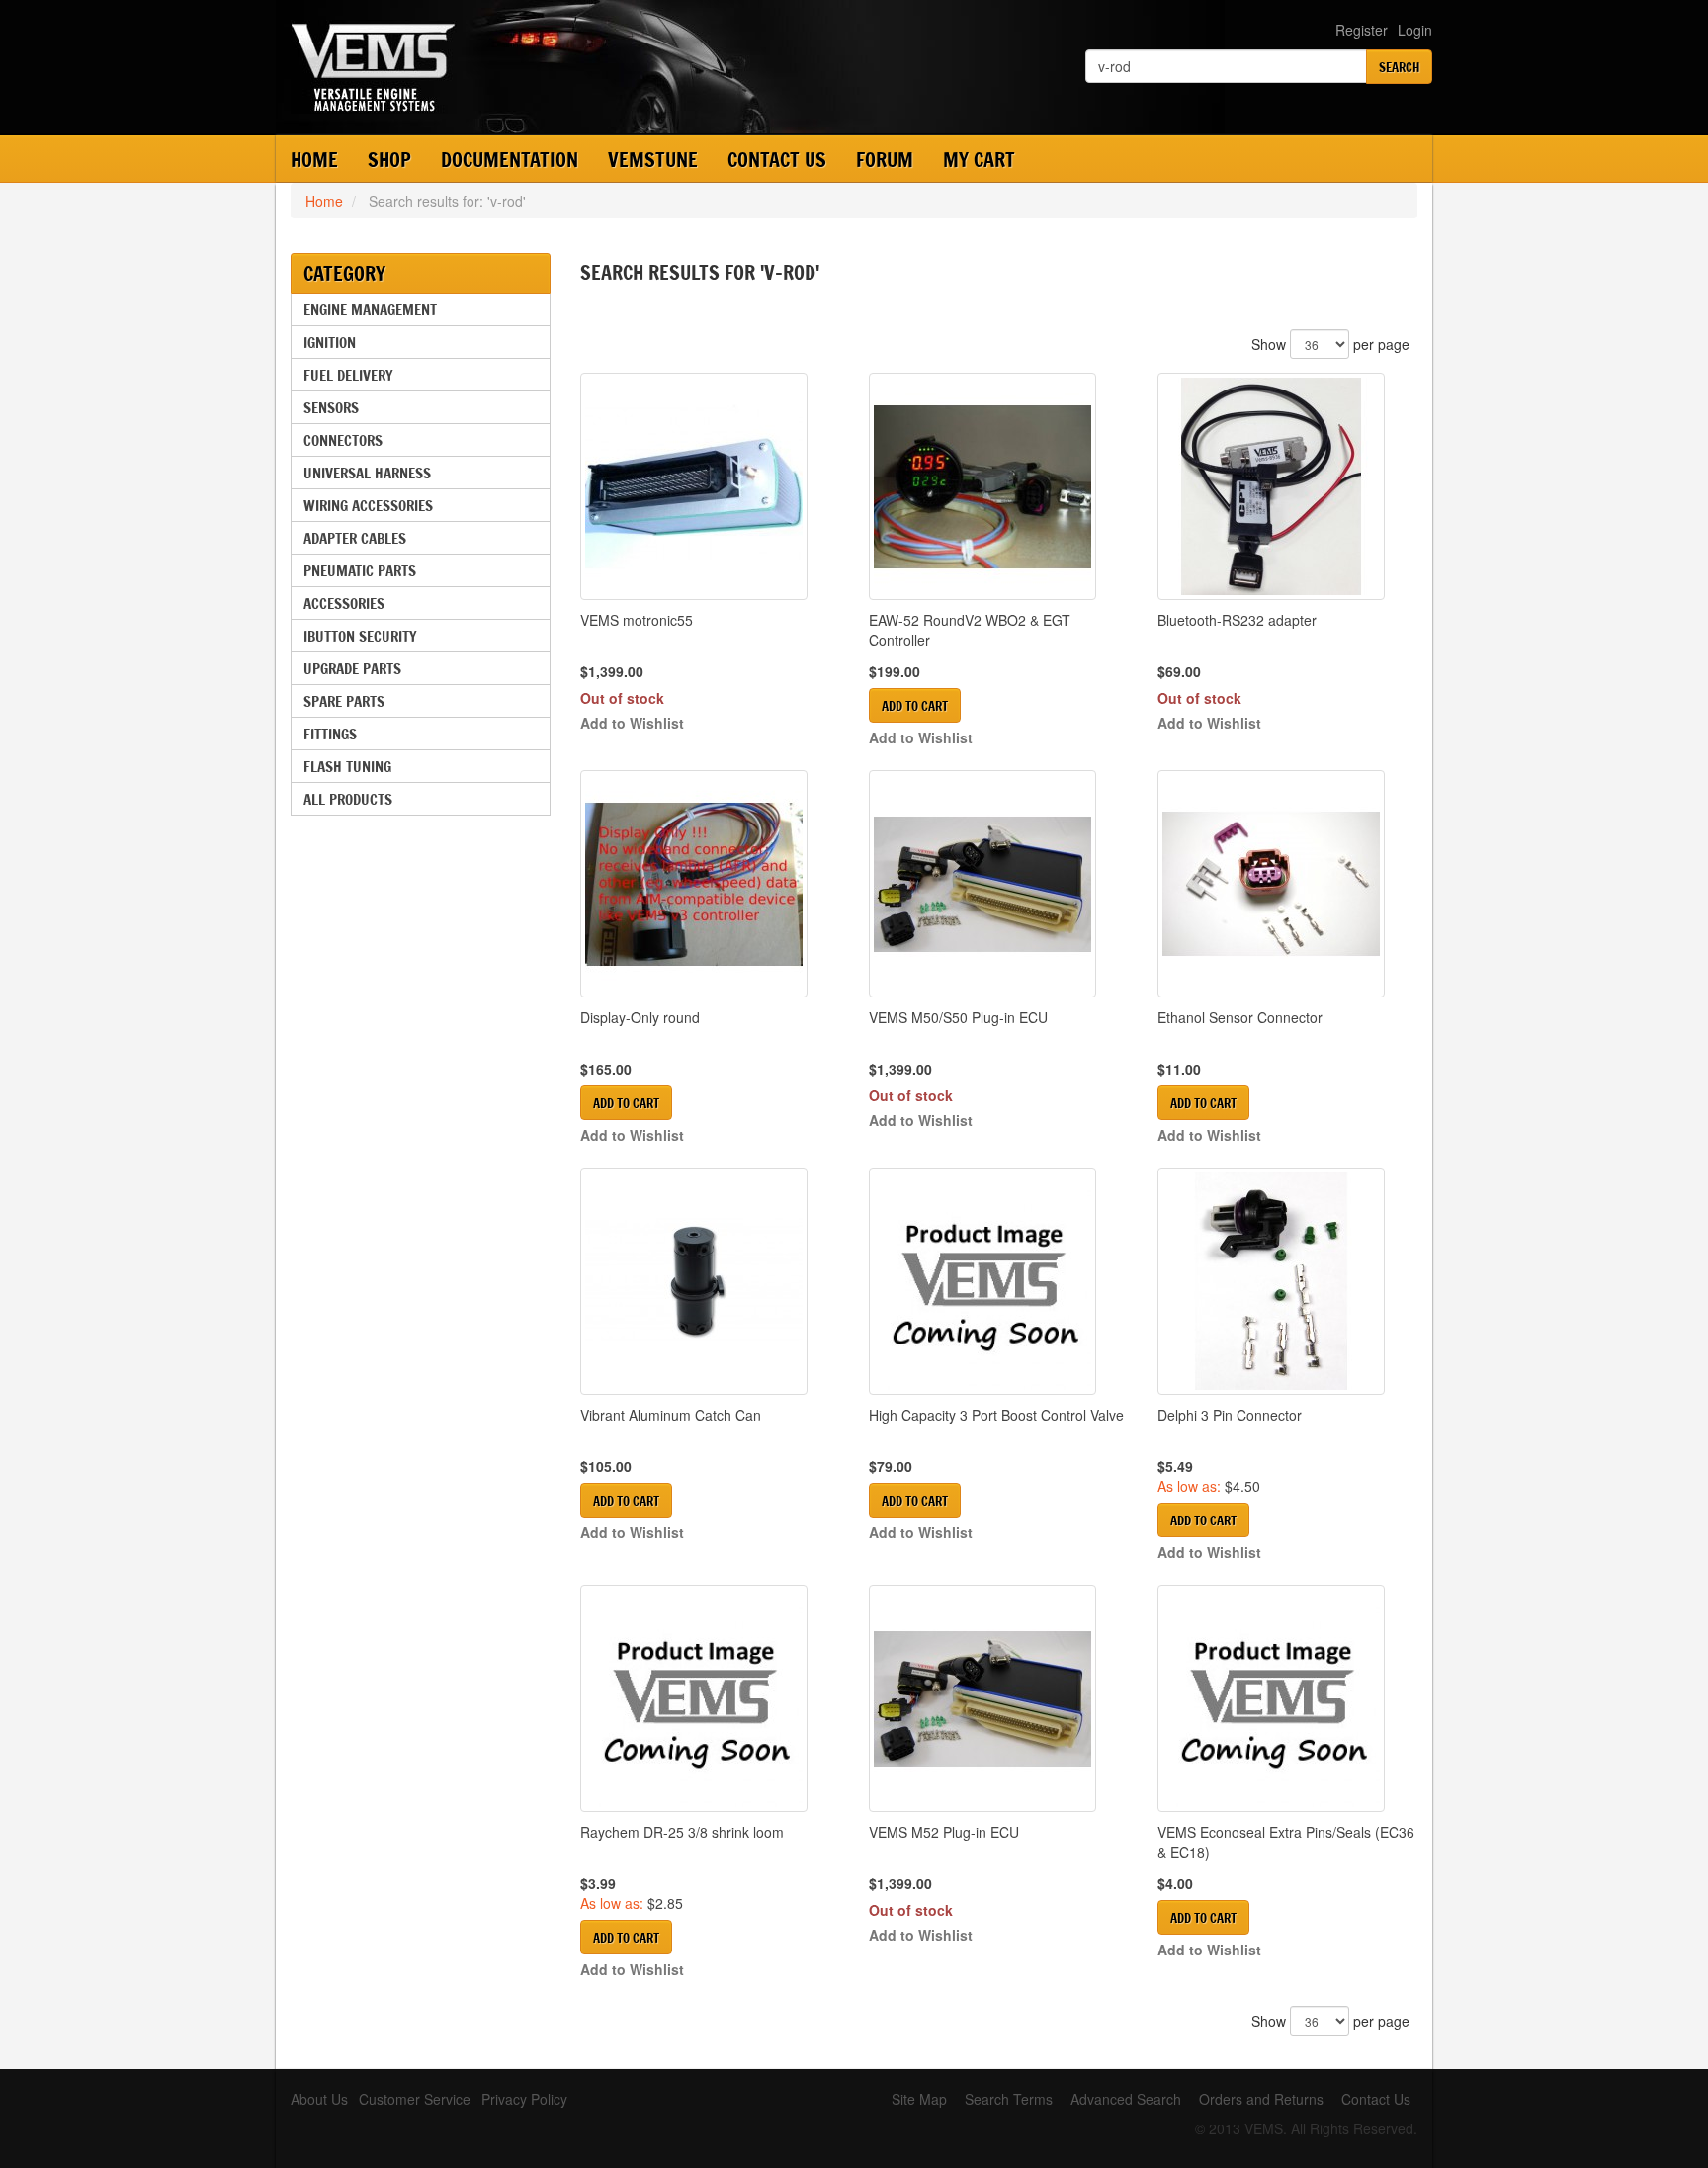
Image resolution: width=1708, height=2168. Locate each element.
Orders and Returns (1261, 2099)
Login (1415, 30)
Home (314, 160)
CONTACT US (777, 160)
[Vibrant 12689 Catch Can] (710, 1281)
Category (344, 273)
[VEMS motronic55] (710, 486)
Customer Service (415, 2099)
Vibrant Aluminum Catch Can (671, 1415)
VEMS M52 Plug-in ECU (944, 1832)
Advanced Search (1126, 2099)
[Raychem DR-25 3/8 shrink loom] (710, 1698)
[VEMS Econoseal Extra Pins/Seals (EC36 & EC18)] (1287, 1698)
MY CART (979, 160)
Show (1269, 344)
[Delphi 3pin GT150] (1287, 1281)
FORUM (885, 160)
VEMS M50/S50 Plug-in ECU (958, 1017)
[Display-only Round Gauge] (710, 884)
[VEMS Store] (517, 67)
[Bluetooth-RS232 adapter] (1287, 486)
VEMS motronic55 (637, 620)
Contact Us (1376, 2099)
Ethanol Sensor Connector (1240, 1017)
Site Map (919, 2099)
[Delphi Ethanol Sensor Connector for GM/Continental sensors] (1287, 884)
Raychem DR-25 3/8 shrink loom (682, 1832)
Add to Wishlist (632, 723)
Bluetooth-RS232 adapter (1237, 620)
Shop (389, 160)
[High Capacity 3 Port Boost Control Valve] (998, 1281)
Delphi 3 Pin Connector (1230, 1415)
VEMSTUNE (653, 160)
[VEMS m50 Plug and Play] (998, 884)
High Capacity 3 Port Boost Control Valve (996, 1415)
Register (1362, 30)
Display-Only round (640, 1017)
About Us (319, 2099)
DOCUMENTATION (510, 160)
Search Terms (1009, 2099)
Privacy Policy (524, 2099)
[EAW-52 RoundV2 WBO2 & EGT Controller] (998, 486)
